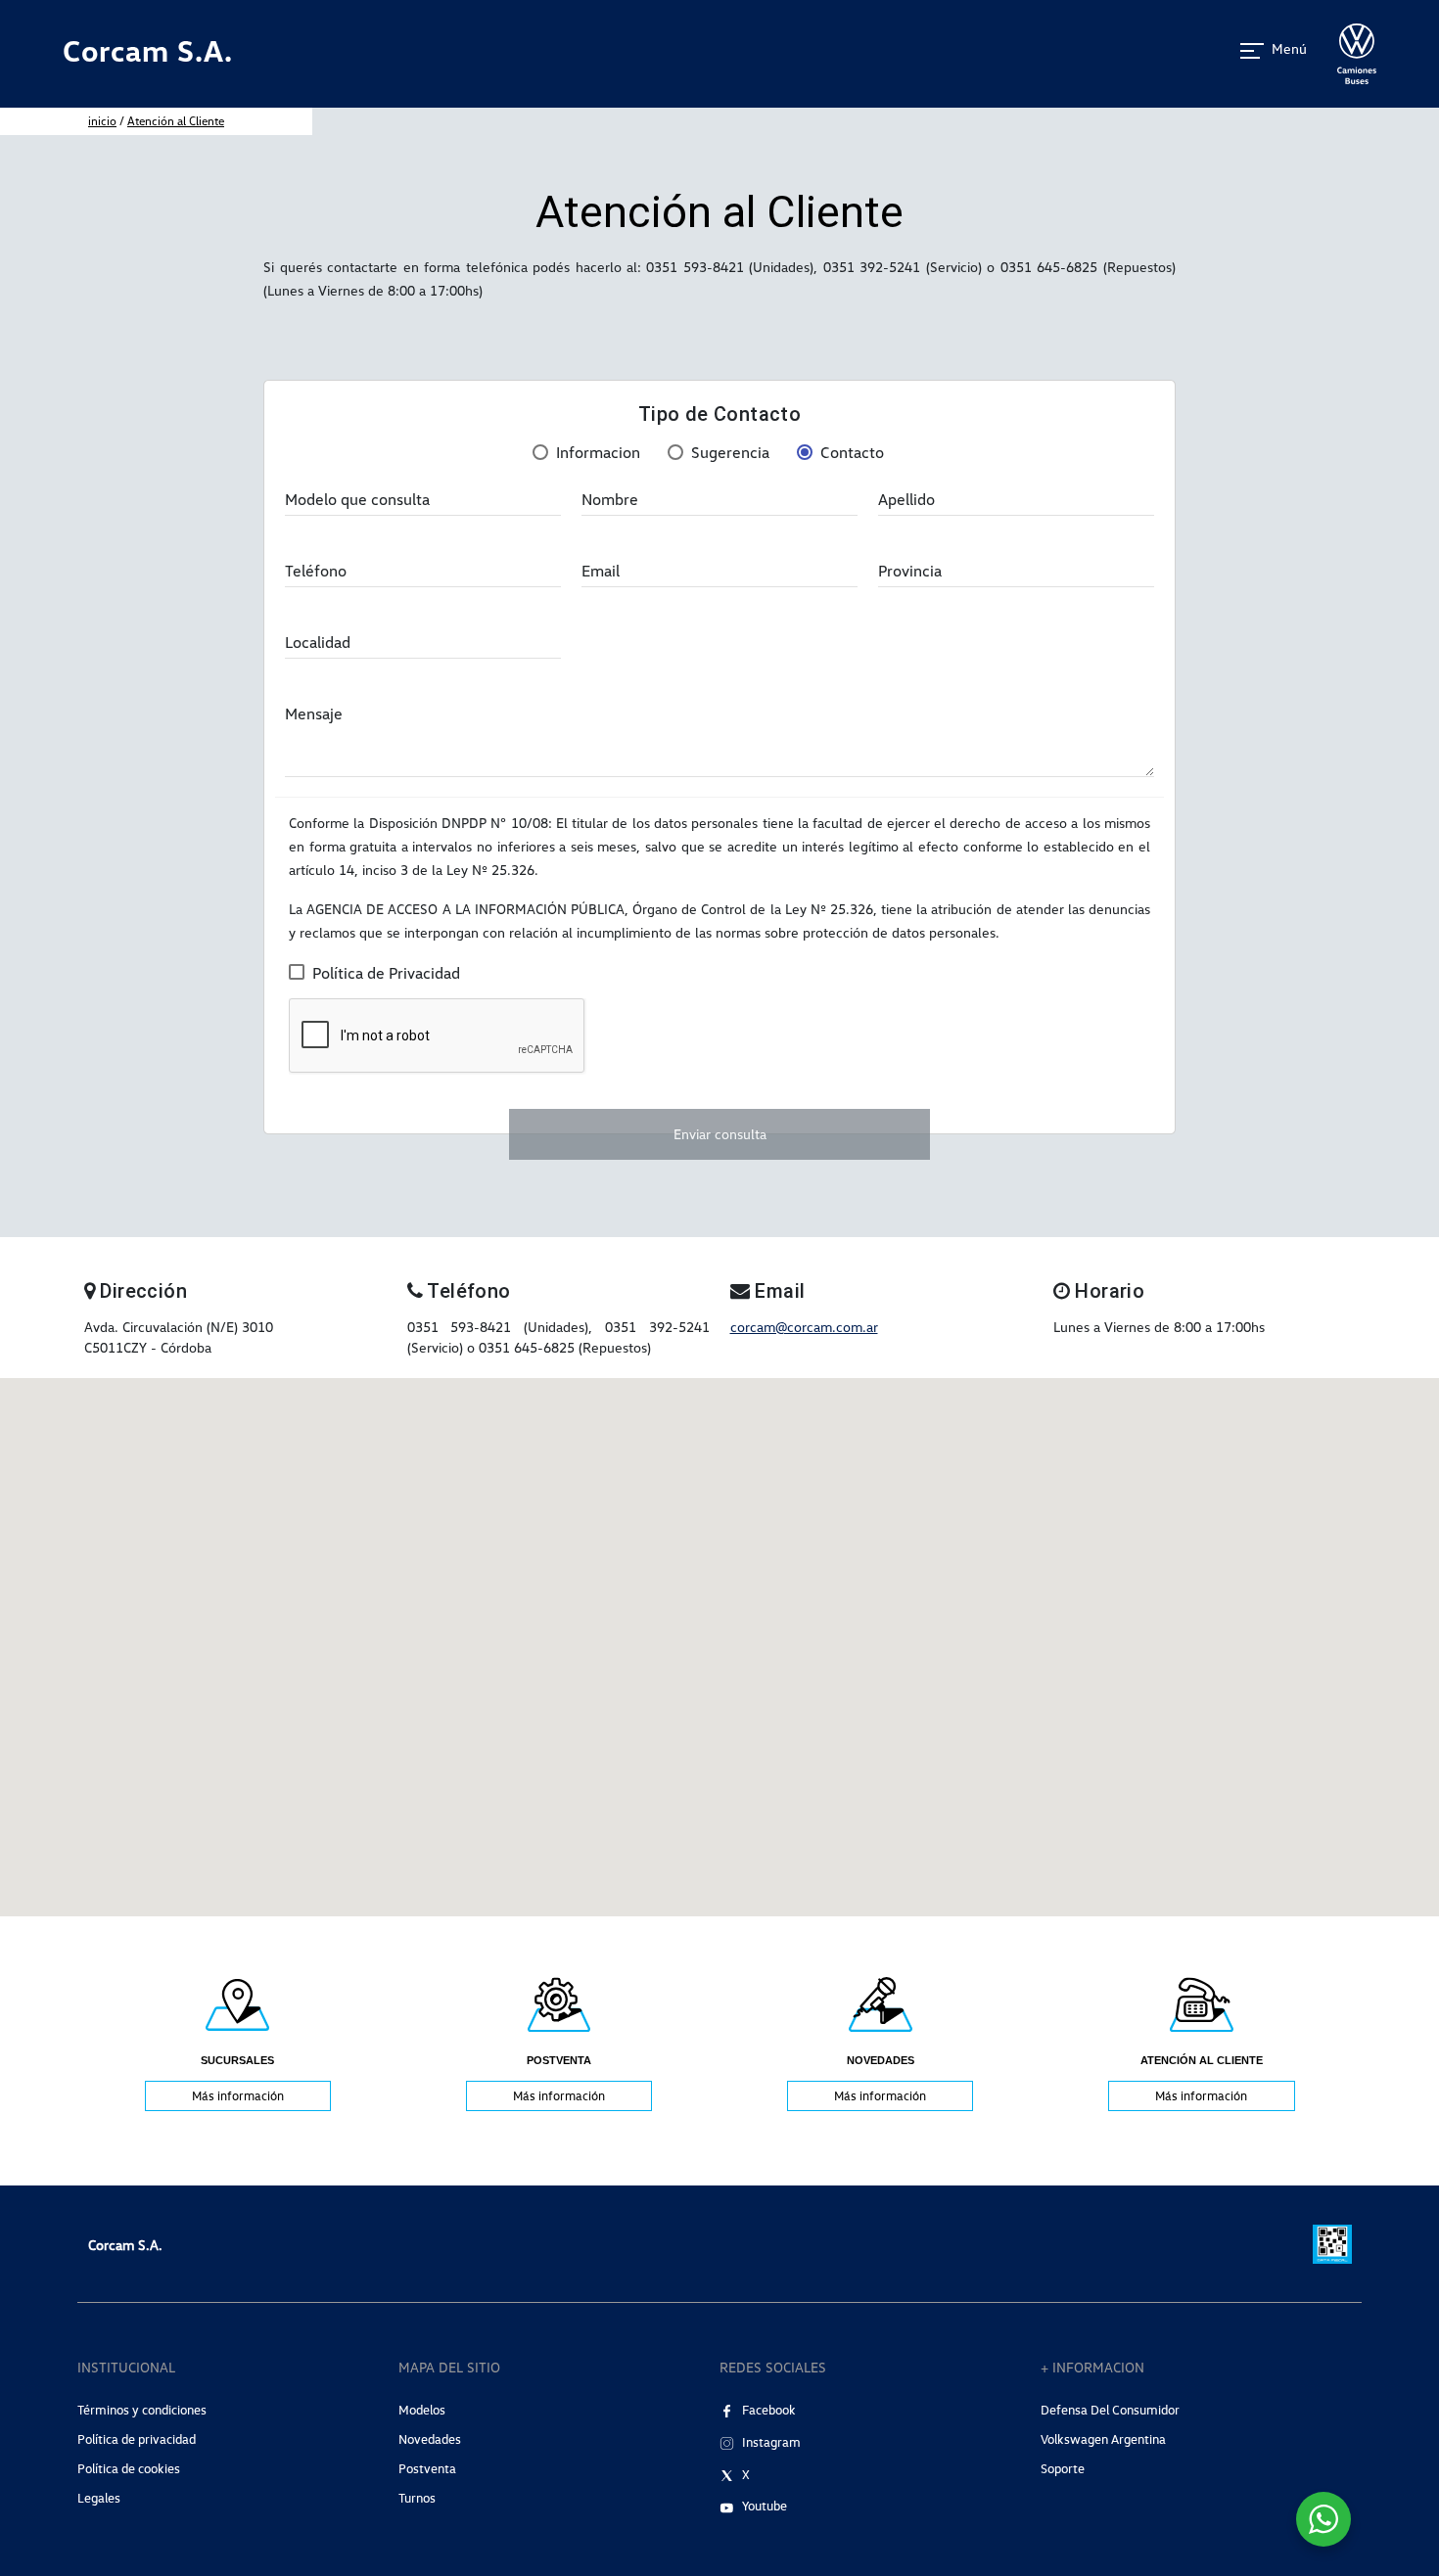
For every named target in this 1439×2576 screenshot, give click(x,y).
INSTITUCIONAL (126, 2367)
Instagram (771, 2442)
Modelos (422, 2410)
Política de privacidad (137, 2439)
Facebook (769, 2410)
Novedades (430, 2439)
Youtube (765, 2506)
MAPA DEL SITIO (449, 2367)
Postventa (427, 2468)
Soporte (1063, 2468)
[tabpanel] (238, 2042)
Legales (99, 2498)
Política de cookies (129, 2468)
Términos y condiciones (142, 2410)
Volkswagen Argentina (1103, 2439)
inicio (102, 121)
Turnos (417, 2498)
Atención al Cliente (176, 121)
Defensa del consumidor (1110, 2410)
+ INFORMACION (1092, 2367)
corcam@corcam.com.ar (804, 1327)
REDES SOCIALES (773, 2367)
